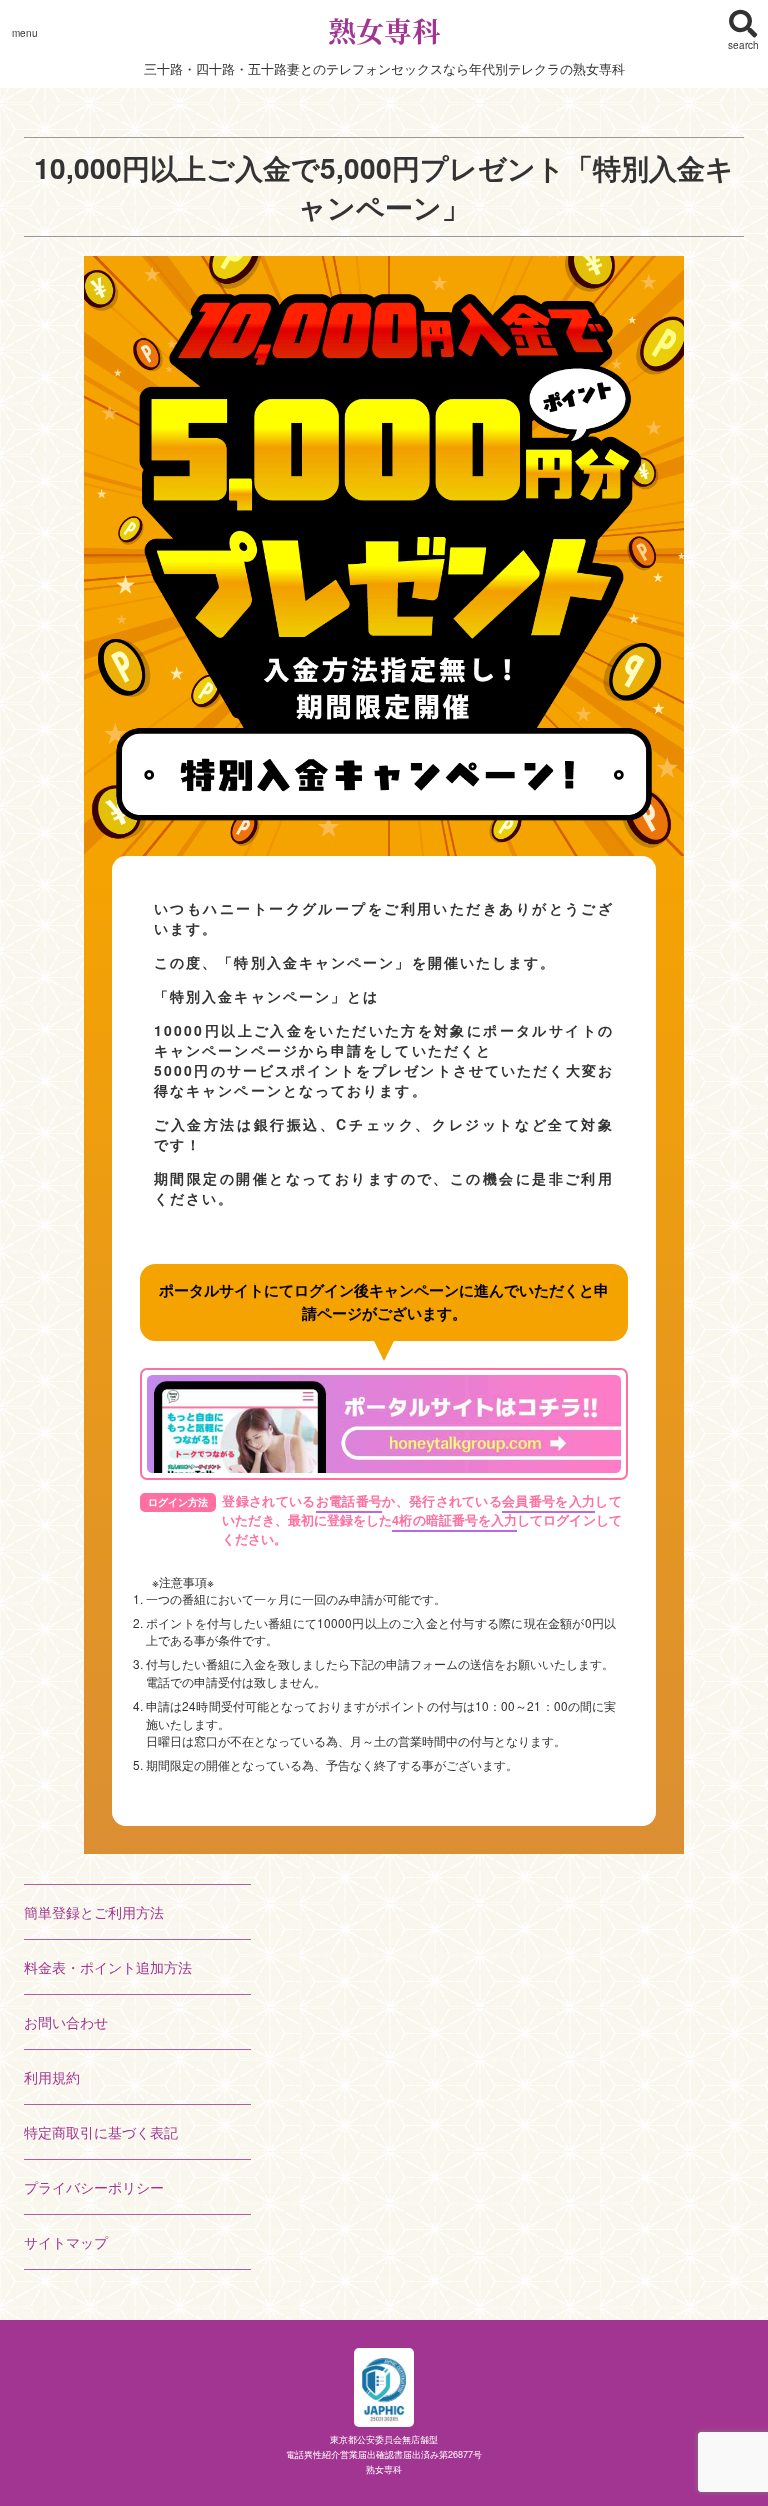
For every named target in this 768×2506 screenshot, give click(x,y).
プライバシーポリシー (94, 2187)
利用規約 (52, 2077)
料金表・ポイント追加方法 (108, 1967)
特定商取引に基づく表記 (101, 2132)
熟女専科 (384, 30)
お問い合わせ (66, 2022)
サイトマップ (66, 2242)
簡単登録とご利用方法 (94, 1912)
